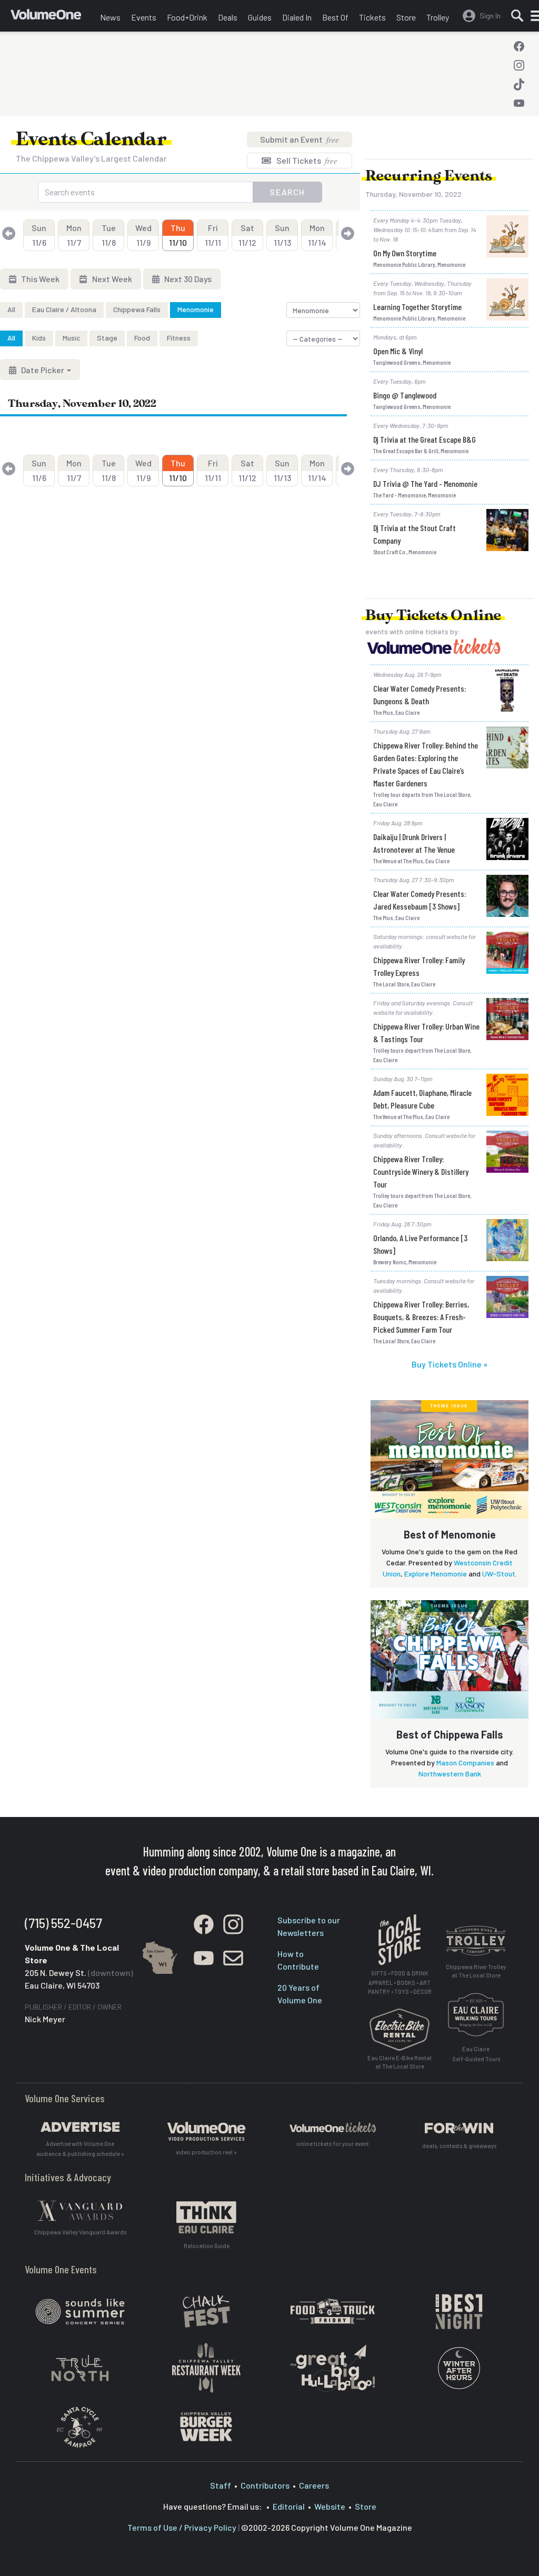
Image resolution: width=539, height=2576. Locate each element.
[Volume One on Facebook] (519, 46)
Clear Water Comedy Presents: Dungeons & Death (420, 695)
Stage (107, 338)
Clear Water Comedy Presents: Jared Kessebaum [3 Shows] (420, 900)
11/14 (317, 235)
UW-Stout (499, 1574)
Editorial (289, 2506)
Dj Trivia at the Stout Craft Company (415, 534)
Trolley (438, 17)
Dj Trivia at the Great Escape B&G (425, 439)
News (110, 17)
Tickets (372, 17)
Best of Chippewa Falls (450, 1734)
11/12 (247, 235)
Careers (314, 2485)
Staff (221, 2485)
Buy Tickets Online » (450, 1364)
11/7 (74, 235)
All (11, 309)
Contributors (265, 2485)
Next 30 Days (187, 279)
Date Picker (43, 370)
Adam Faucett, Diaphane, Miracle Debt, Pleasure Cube (422, 1099)
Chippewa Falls (137, 309)
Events (144, 17)
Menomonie (196, 309)
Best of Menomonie (450, 1534)
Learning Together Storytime (417, 307)
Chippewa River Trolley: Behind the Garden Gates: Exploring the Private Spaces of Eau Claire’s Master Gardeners (426, 764)
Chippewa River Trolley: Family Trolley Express (419, 966)
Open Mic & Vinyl (398, 351)
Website (330, 2506)
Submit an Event (300, 139)
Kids (39, 338)
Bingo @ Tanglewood (405, 395)
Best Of (335, 17)
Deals (228, 17)
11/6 (39, 235)
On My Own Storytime (405, 253)
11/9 (143, 235)
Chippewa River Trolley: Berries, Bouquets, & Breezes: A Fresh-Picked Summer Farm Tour (421, 1317)
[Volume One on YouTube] (519, 103)
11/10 (178, 235)
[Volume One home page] (53, 18)
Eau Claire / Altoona (64, 309)
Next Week (111, 279)
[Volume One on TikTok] (519, 84)
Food (142, 338)
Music (71, 338)
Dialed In (297, 17)
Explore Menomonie (436, 1574)
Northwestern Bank (450, 1774)
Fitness (179, 338)
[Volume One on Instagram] (519, 65)
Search (287, 192)
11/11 (213, 235)
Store (406, 17)
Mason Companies (465, 1763)
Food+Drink (187, 17)
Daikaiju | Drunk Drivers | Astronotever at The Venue (414, 843)
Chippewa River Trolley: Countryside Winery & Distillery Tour (421, 1171)
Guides (260, 17)
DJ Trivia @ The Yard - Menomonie (425, 483)
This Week (39, 279)
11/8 (109, 235)
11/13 (282, 235)
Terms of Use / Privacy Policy (182, 2527)
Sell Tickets (306, 160)
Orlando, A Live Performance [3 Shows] (420, 1244)
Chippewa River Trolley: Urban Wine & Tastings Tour (426, 1032)
